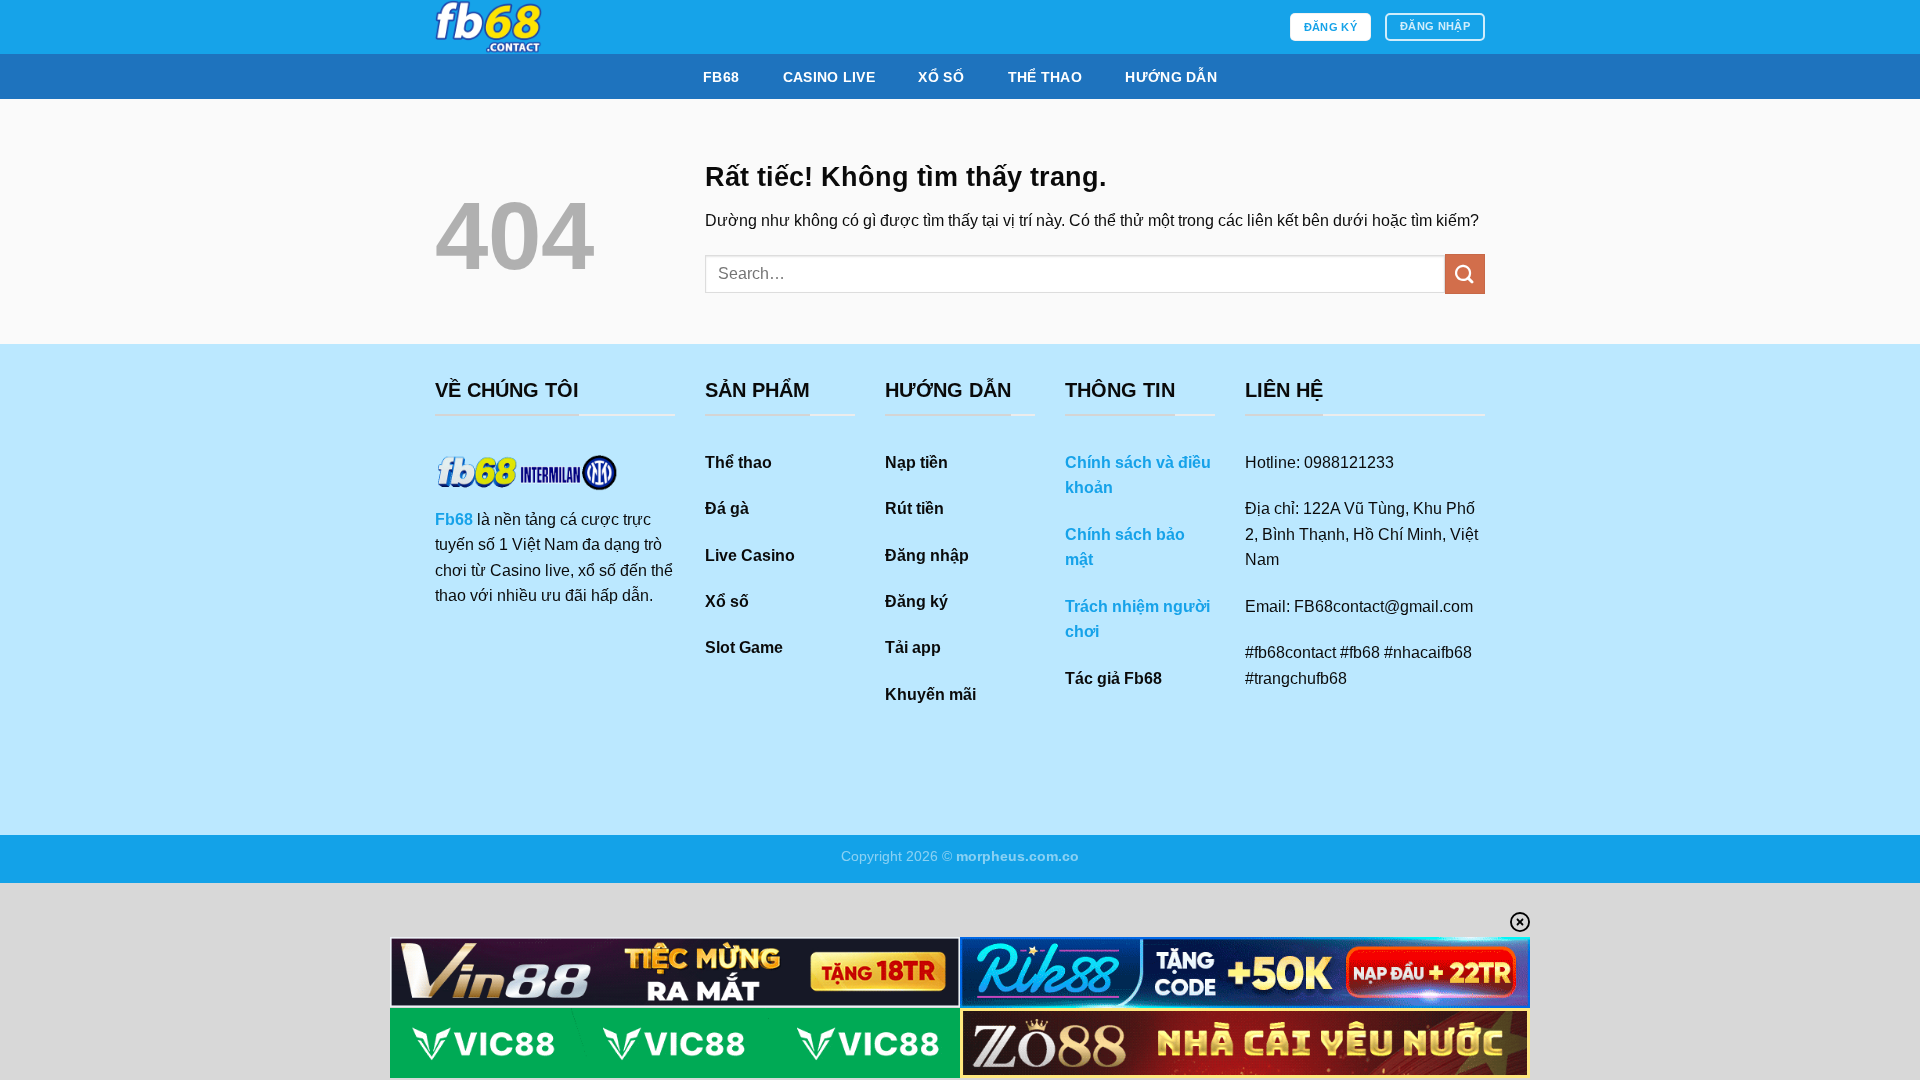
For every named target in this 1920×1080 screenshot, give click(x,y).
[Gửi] (1465, 273)
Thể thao (1045, 77)
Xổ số (940, 77)
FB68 (721, 77)
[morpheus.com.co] (582, 27)
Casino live (829, 77)
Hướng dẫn (1171, 77)
